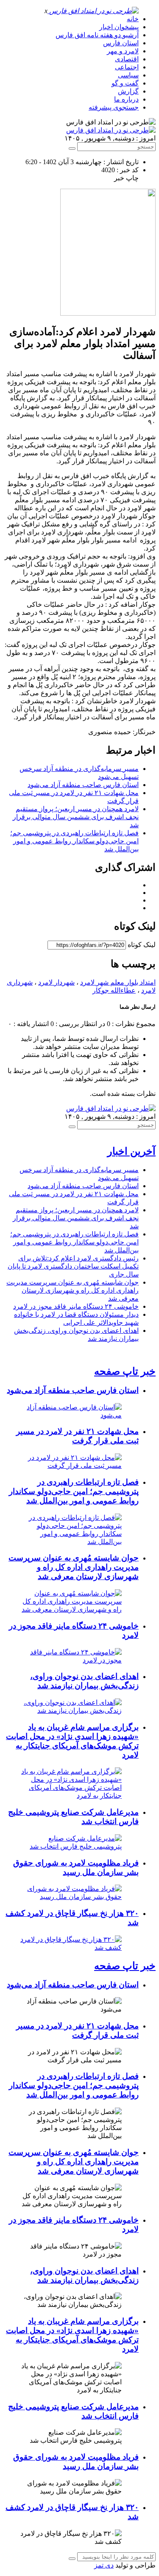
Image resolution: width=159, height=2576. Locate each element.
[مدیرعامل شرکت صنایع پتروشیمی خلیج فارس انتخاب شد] (71, 1846)
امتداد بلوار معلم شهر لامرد (118, 982)
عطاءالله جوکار (114, 990)
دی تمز (104, 2565)
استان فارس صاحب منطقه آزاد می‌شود (83, 785)
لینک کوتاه (142, 945)
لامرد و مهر (123, 51)
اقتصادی (127, 59)
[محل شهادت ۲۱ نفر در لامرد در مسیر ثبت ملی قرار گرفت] (71, 1466)
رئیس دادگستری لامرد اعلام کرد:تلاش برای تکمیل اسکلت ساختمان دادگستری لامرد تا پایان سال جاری (73, 1266)
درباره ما (126, 99)
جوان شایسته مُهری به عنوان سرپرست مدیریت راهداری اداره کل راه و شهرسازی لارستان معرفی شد (73, 1290)
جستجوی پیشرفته (114, 107)
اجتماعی (127, 67)
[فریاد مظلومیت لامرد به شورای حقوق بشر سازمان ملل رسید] (71, 1897)
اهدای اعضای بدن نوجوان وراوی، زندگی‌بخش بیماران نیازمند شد (84, 1681)
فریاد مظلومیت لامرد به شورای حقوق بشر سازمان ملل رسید (76, 1867)
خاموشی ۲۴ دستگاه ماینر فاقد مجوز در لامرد (76, 1306)
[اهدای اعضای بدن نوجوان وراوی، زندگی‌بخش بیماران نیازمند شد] (71, 1710)
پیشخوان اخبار (119, 27)
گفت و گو (125, 83)
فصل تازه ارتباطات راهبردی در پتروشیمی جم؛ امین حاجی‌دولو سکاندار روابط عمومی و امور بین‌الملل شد (74, 841)
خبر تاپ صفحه (125, 1371)
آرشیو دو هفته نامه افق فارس (97, 35)
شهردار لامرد (56, 982)
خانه (133, 19)
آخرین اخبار (131, 1151)
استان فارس (121, 43)
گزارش (128, 91)
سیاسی (128, 75)
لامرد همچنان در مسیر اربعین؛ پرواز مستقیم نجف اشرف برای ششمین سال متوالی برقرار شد (76, 817)
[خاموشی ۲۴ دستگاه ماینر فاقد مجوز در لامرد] (71, 1660)
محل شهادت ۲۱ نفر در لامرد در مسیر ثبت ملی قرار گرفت (77, 1436)
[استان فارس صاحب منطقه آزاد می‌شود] (71, 1415)
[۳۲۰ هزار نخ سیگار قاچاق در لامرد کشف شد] (71, 1947)
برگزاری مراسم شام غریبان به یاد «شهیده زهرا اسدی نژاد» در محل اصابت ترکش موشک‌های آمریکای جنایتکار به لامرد (72, 1741)
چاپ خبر (126, 178)
